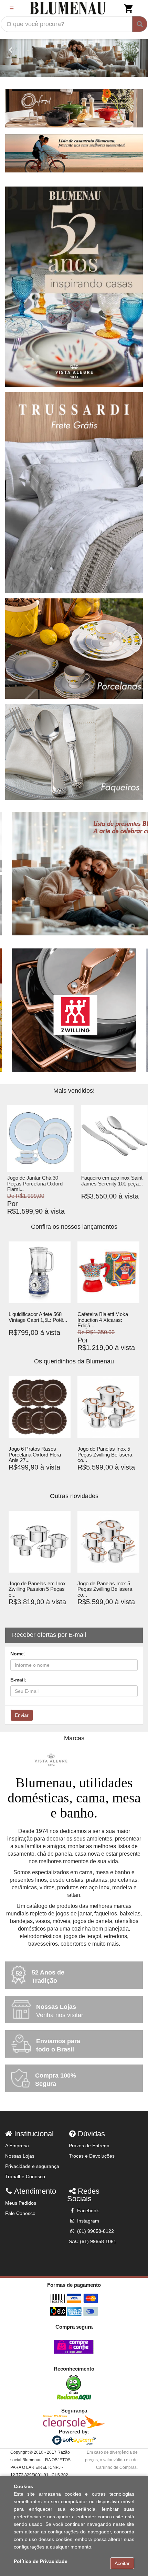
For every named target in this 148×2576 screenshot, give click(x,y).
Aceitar (122, 2563)
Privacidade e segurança (32, 2166)
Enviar (22, 1715)
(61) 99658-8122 (95, 2231)
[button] (11, 50)
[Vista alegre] (74, 1760)
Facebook (87, 2211)
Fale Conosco (20, 2213)
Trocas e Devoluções (92, 2156)
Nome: (18, 1654)
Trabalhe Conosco (25, 2176)
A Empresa (17, 2146)
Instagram (87, 2221)
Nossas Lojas (20, 2156)
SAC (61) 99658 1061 (93, 2241)
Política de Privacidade (41, 2561)
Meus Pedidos (21, 2203)
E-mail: (18, 1680)
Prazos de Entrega (89, 2146)
